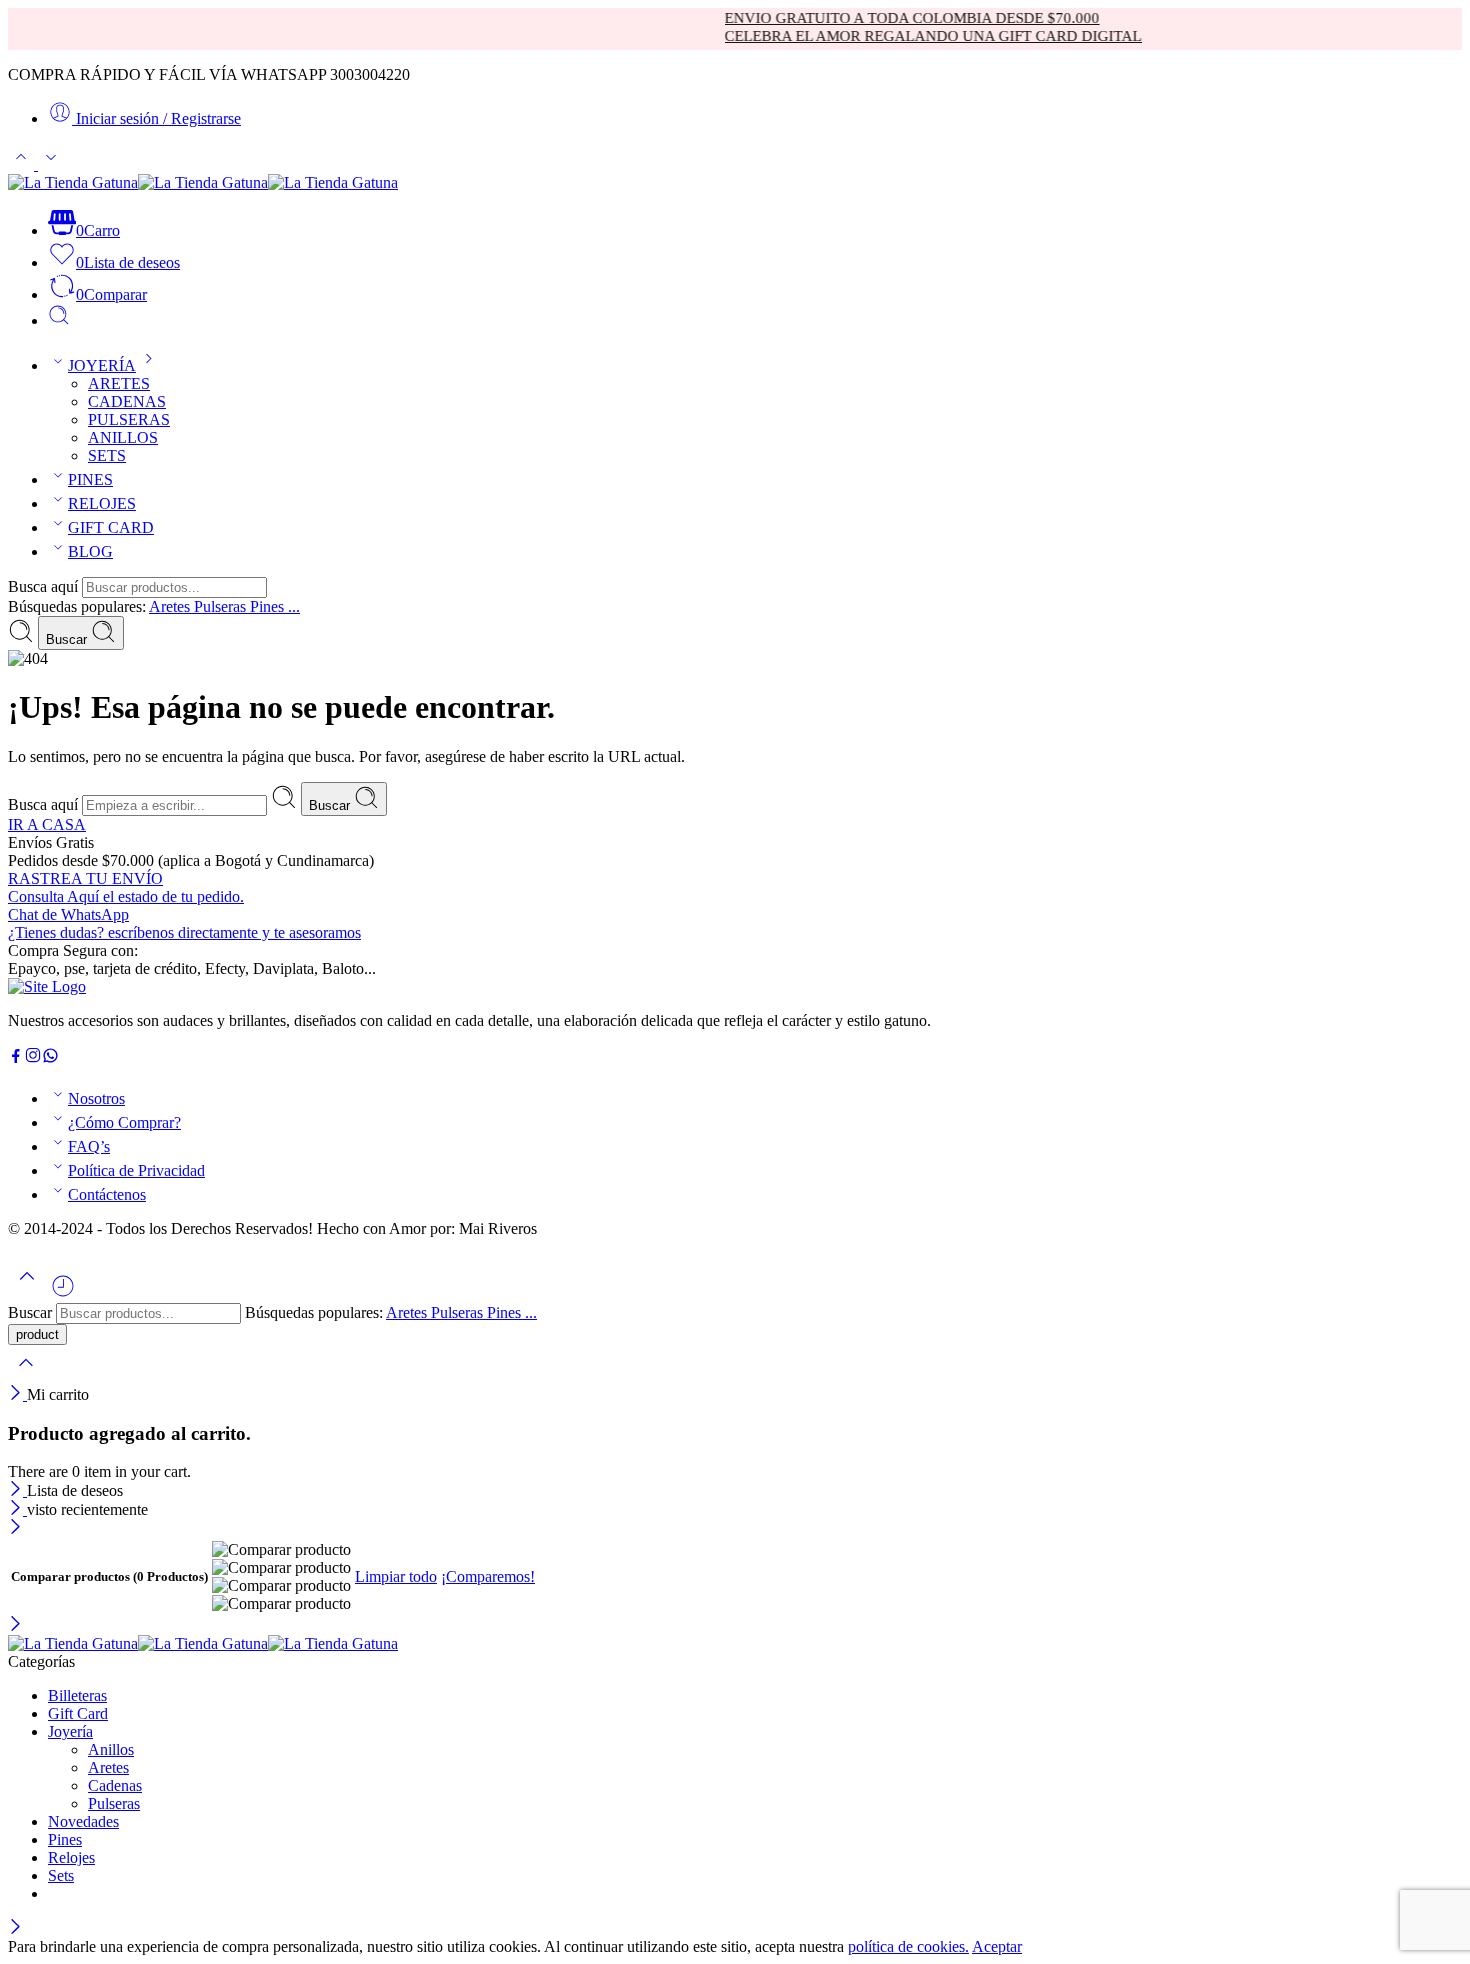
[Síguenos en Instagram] (33, 1058)
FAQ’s (89, 1146)
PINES (90, 479)
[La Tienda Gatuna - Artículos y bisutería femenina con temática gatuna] (203, 182)
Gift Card (78, 1713)
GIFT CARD (111, 527)
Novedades (83, 1821)
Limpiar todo (396, 1576)
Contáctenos (107, 1194)
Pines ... (275, 606)
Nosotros (96, 1098)
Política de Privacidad (136, 1170)
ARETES (119, 383)
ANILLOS (123, 437)
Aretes (171, 606)
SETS (107, 455)
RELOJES (102, 503)
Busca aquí (45, 586)
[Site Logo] (47, 986)
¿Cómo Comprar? (124, 1122)
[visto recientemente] (63, 1293)
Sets (61, 1875)
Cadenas (115, 1785)
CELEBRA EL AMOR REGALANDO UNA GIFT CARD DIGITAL (904, 36)
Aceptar (997, 1946)
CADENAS (127, 401)
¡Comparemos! (488, 1576)
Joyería (70, 1731)
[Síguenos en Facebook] (16, 1058)
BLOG (90, 551)
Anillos (111, 1749)
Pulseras (222, 606)
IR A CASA (47, 824)
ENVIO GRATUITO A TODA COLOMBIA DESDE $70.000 (883, 18)
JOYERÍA (102, 365)
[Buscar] (59, 320)
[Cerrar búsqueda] (26, 1375)
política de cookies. (908, 1946)
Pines (65, 1839)
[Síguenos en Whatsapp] (50, 1058)
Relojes (71, 1857)
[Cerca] (17, 1394)
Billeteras (77, 1695)
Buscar (68, 639)
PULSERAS (129, 419)
